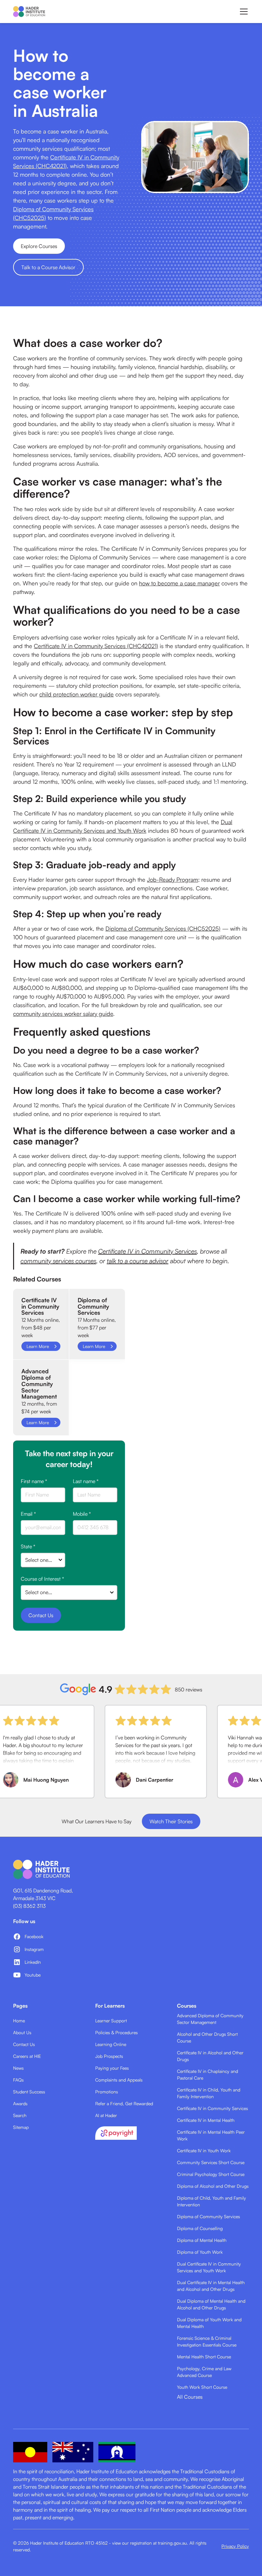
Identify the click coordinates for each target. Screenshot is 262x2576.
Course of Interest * (42, 1579)
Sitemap (21, 2127)
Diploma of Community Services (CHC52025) (163, 928)
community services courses (58, 1261)
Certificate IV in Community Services (147, 1251)
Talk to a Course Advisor (48, 267)
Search (20, 2115)
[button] (243, 12)
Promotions (107, 2092)
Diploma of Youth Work (200, 2252)
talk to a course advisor (138, 1261)
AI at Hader (106, 2115)
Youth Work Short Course (202, 2387)
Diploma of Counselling (200, 2228)
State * (28, 1546)
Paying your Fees (112, 2068)
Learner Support (111, 2021)
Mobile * (82, 1514)
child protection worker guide (77, 694)
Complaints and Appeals (119, 2080)
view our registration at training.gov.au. (150, 2543)
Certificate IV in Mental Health (206, 2120)
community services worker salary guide (63, 1014)
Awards (20, 2103)
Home (19, 2021)
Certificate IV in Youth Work (204, 2151)
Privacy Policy (235, 2546)
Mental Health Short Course (204, 2357)
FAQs (18, 2080)
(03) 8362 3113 (29, 1906)
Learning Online (111, 2044)
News (18, 2068)
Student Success (29, 2092)
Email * (28, 1514)
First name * (34, 1481)
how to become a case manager (179, 583)
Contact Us (24, 2044)
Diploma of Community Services (208, 2216)
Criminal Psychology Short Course (211, 2174)
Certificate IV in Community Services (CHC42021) (96, 646)
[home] (29, 12)
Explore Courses (39, 246)
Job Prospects (109, 2056)
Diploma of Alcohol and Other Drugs (213, 2186)
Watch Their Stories (171, 1821)
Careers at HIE (27, 2056)
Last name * (86, 1481)
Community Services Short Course (211, 2162)
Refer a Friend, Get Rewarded (124, 2103)
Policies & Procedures (116, 2032)
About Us (22, 2032)
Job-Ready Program (173, 879)
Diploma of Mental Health (202, 2240)
